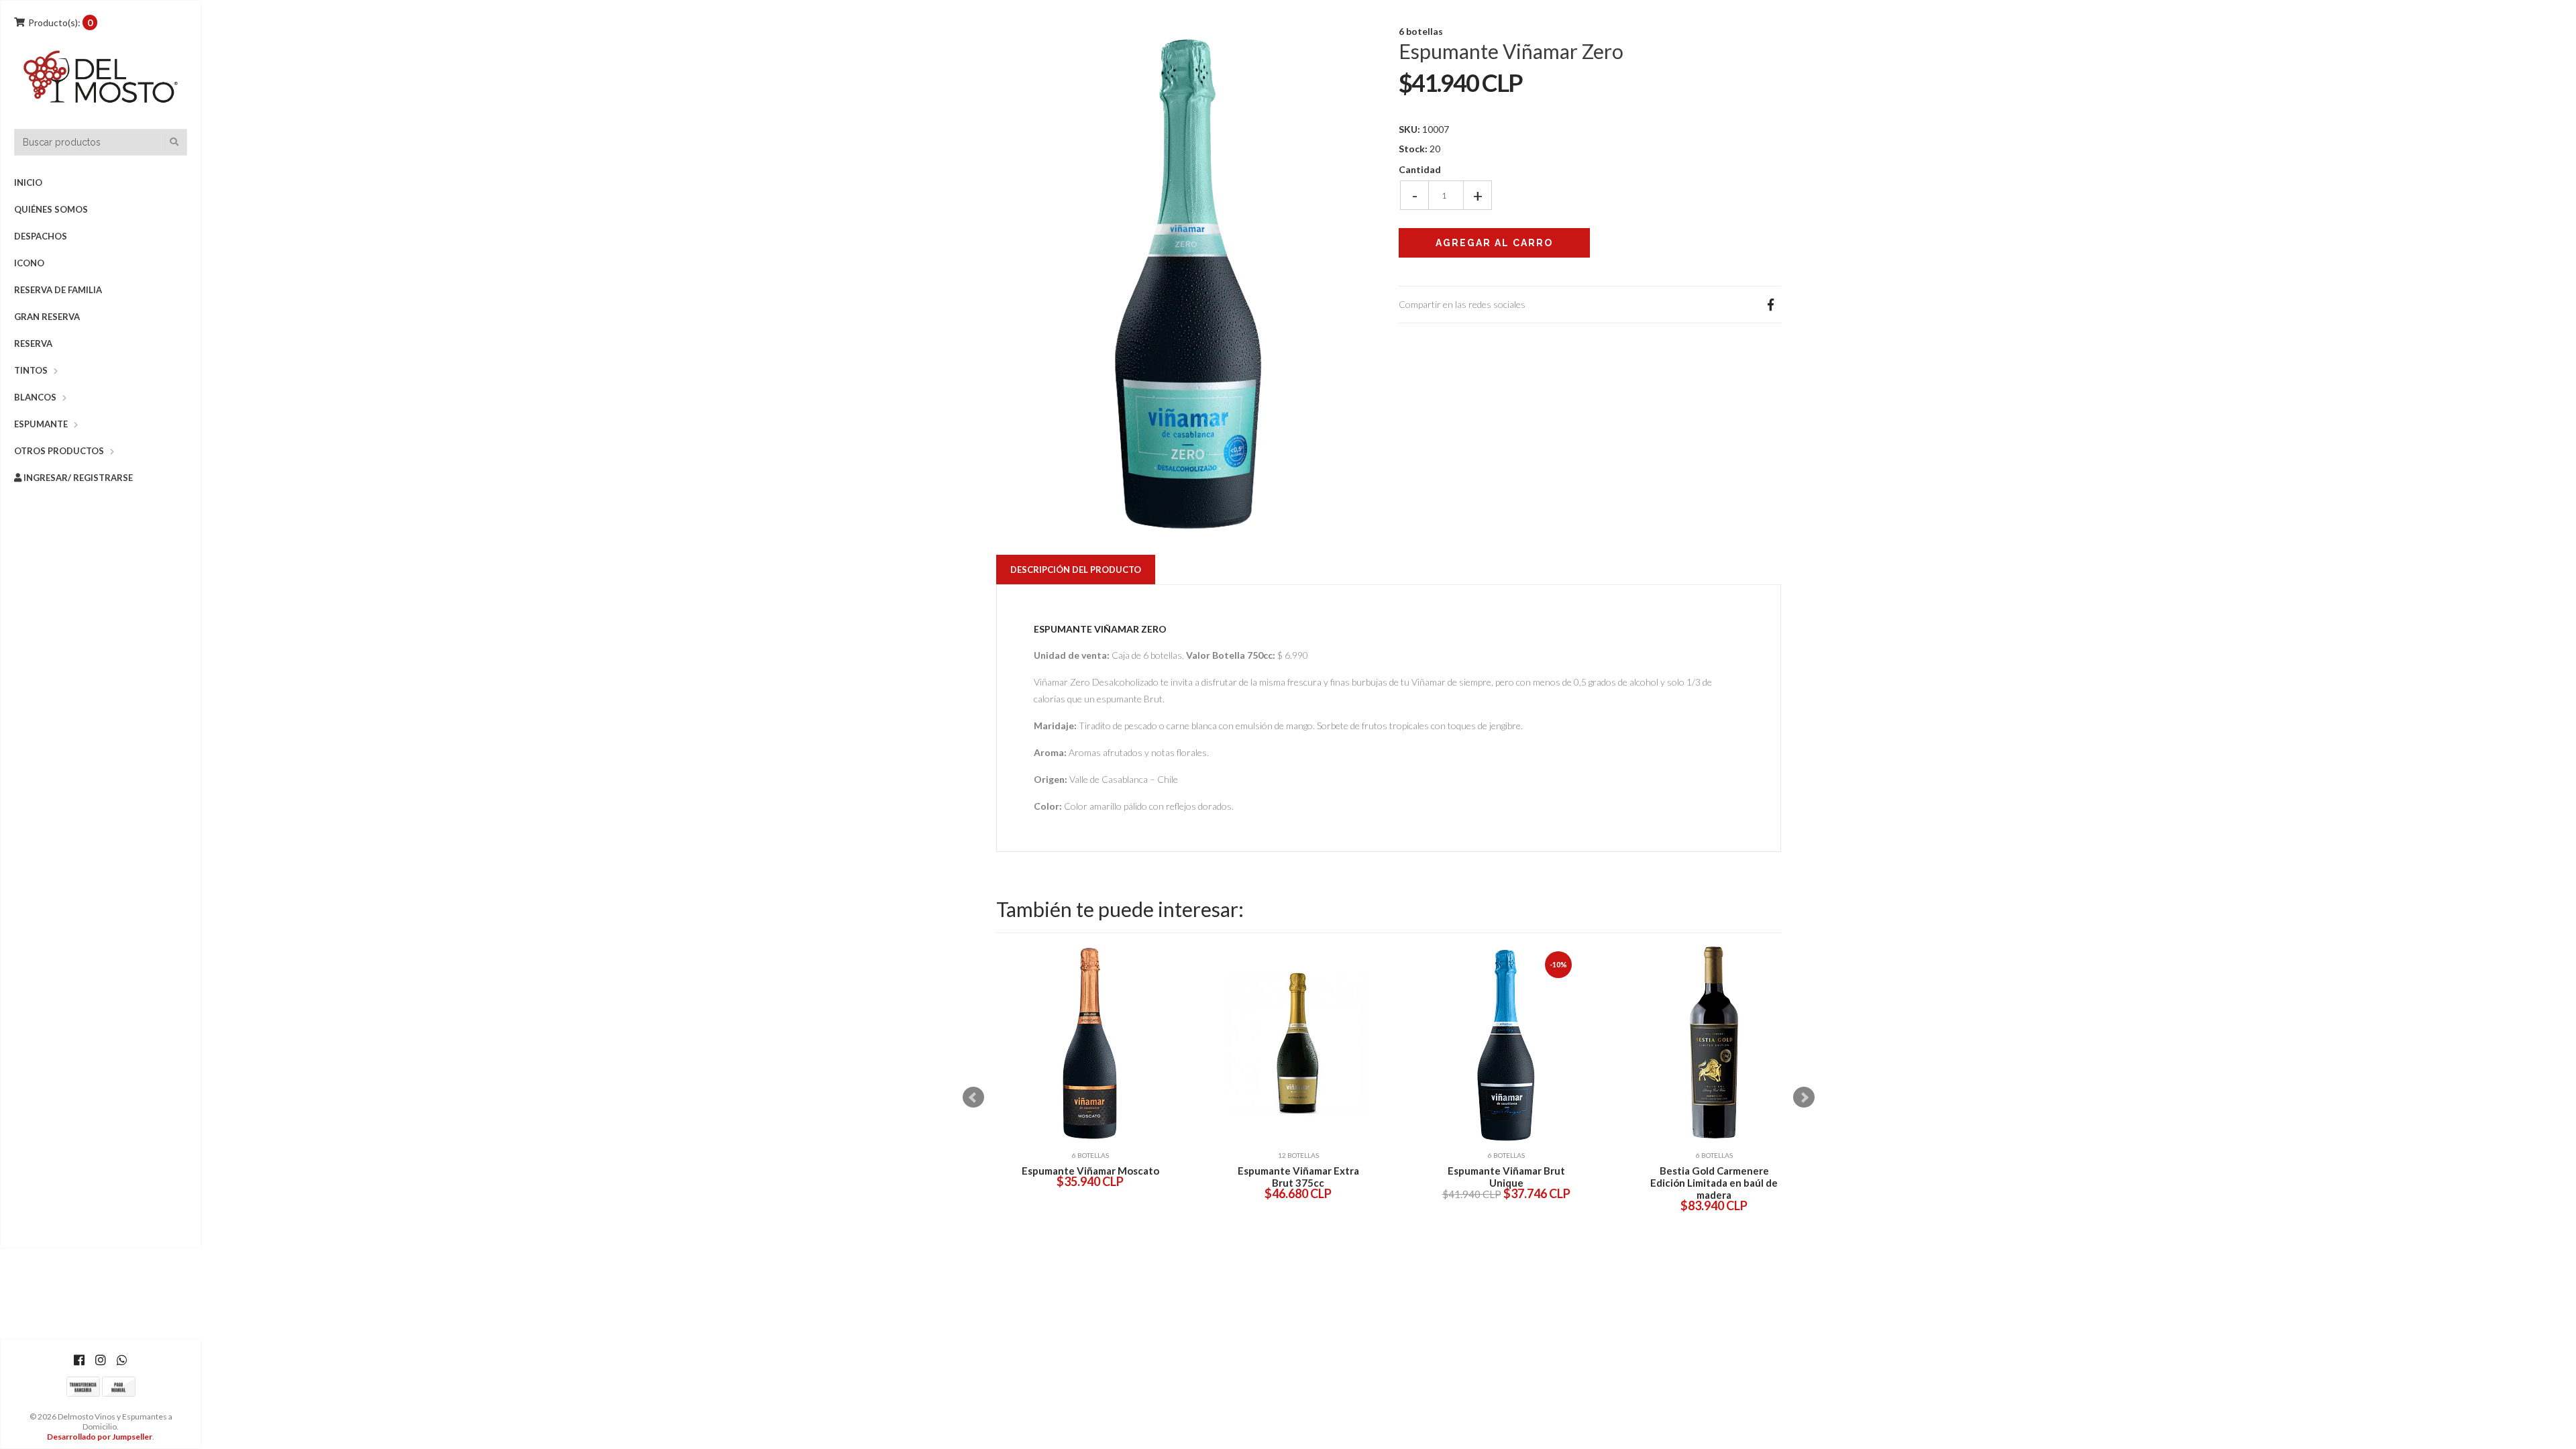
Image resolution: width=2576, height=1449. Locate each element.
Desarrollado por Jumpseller (100, 1437)
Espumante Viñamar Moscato (1090, 1171)
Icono (29, 263)
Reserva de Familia (58, 290)
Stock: (1413, 149)
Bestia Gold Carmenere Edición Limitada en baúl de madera (1714, 1183)
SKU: (1409, 129)
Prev (973, 1097)
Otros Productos (59, 451)
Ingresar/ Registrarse (77, 478)
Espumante (41, 424)
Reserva (33, 343)
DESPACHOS (41, 236)
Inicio (28, 182)
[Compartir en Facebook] (1770, 305)
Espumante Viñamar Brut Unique (1506, 1177)
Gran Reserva (47, 317)
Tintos (31, 370)
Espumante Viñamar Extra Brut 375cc (1298, 1177)
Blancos (35, 397)
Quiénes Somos (51, 209)
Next (1804, 1097)
